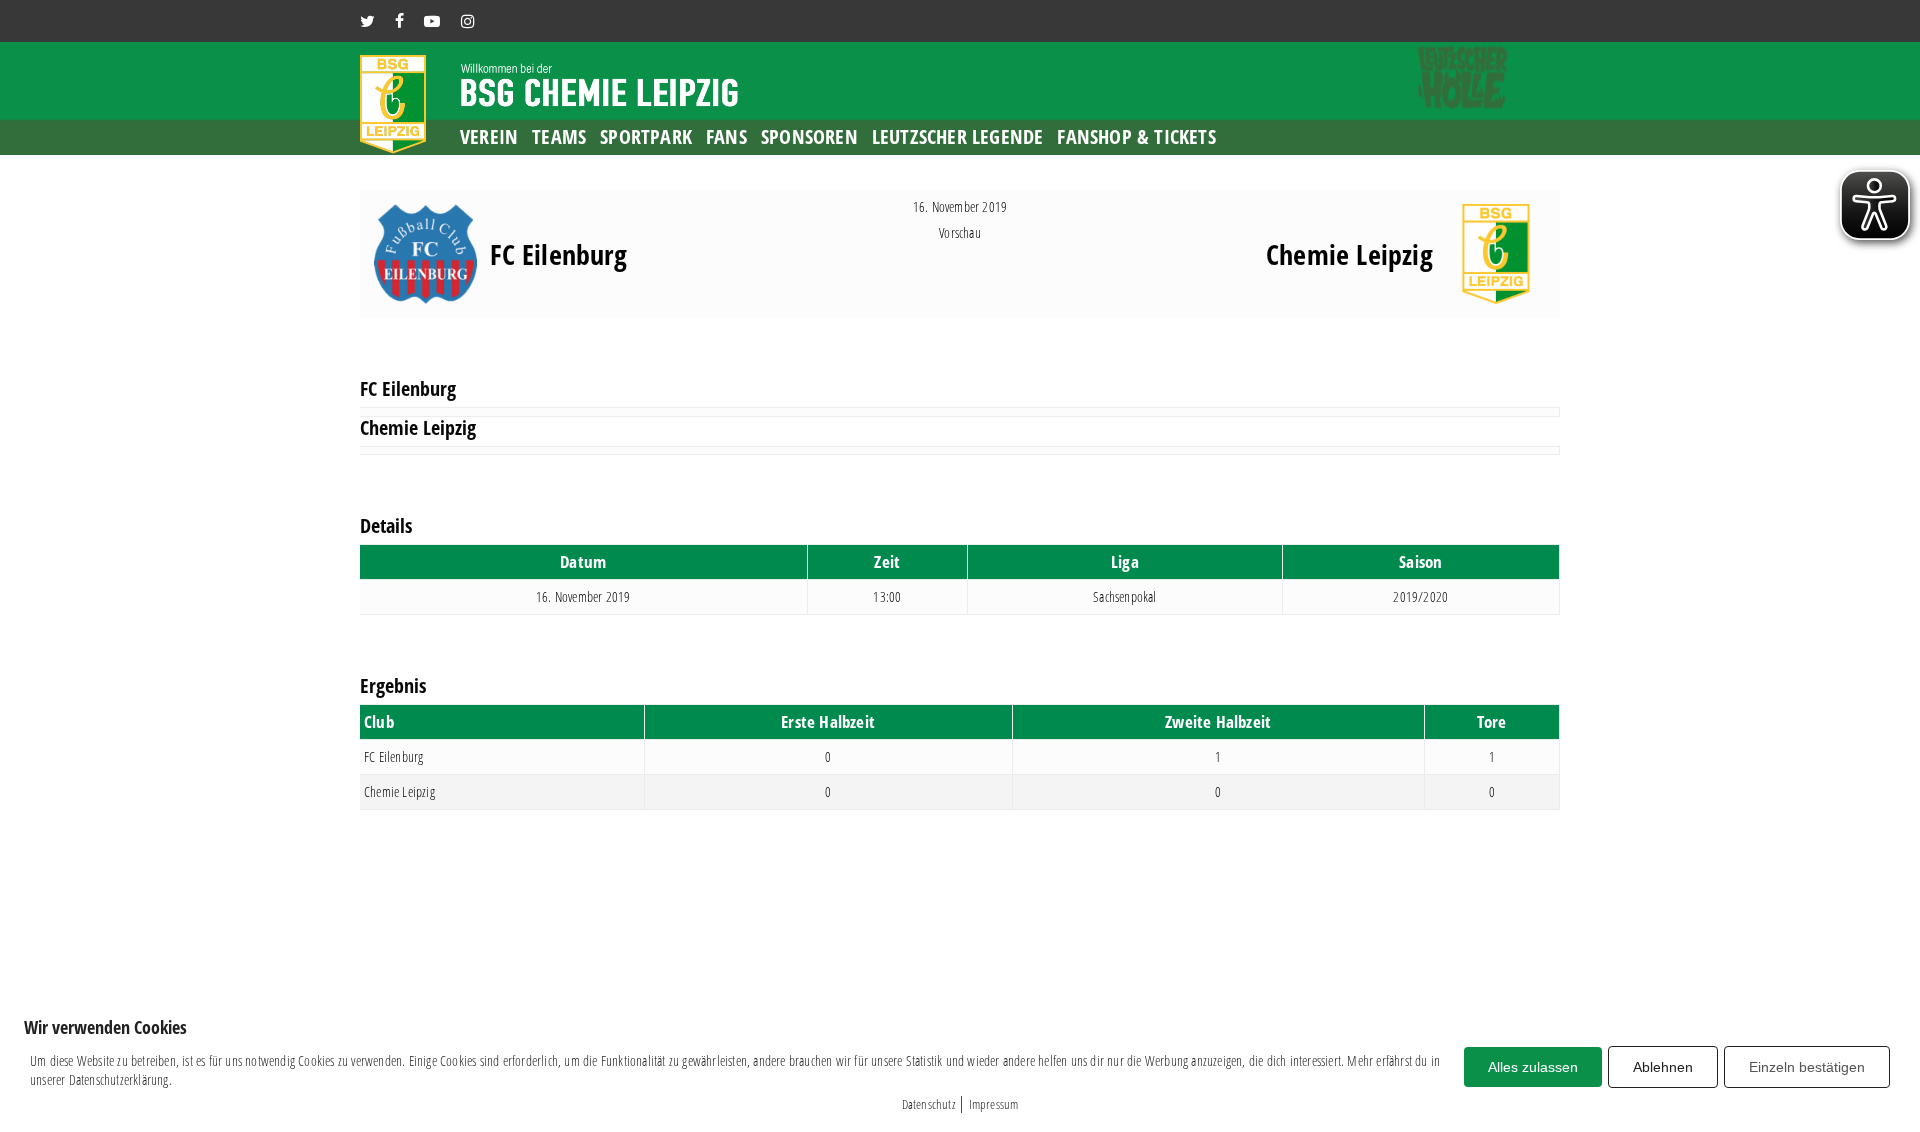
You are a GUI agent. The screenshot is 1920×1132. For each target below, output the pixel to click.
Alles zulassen (1533, 1067)
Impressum (994, 1104)
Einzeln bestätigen (1807, 1067)
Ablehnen (1663, 1067)
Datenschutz (928, 1104)
